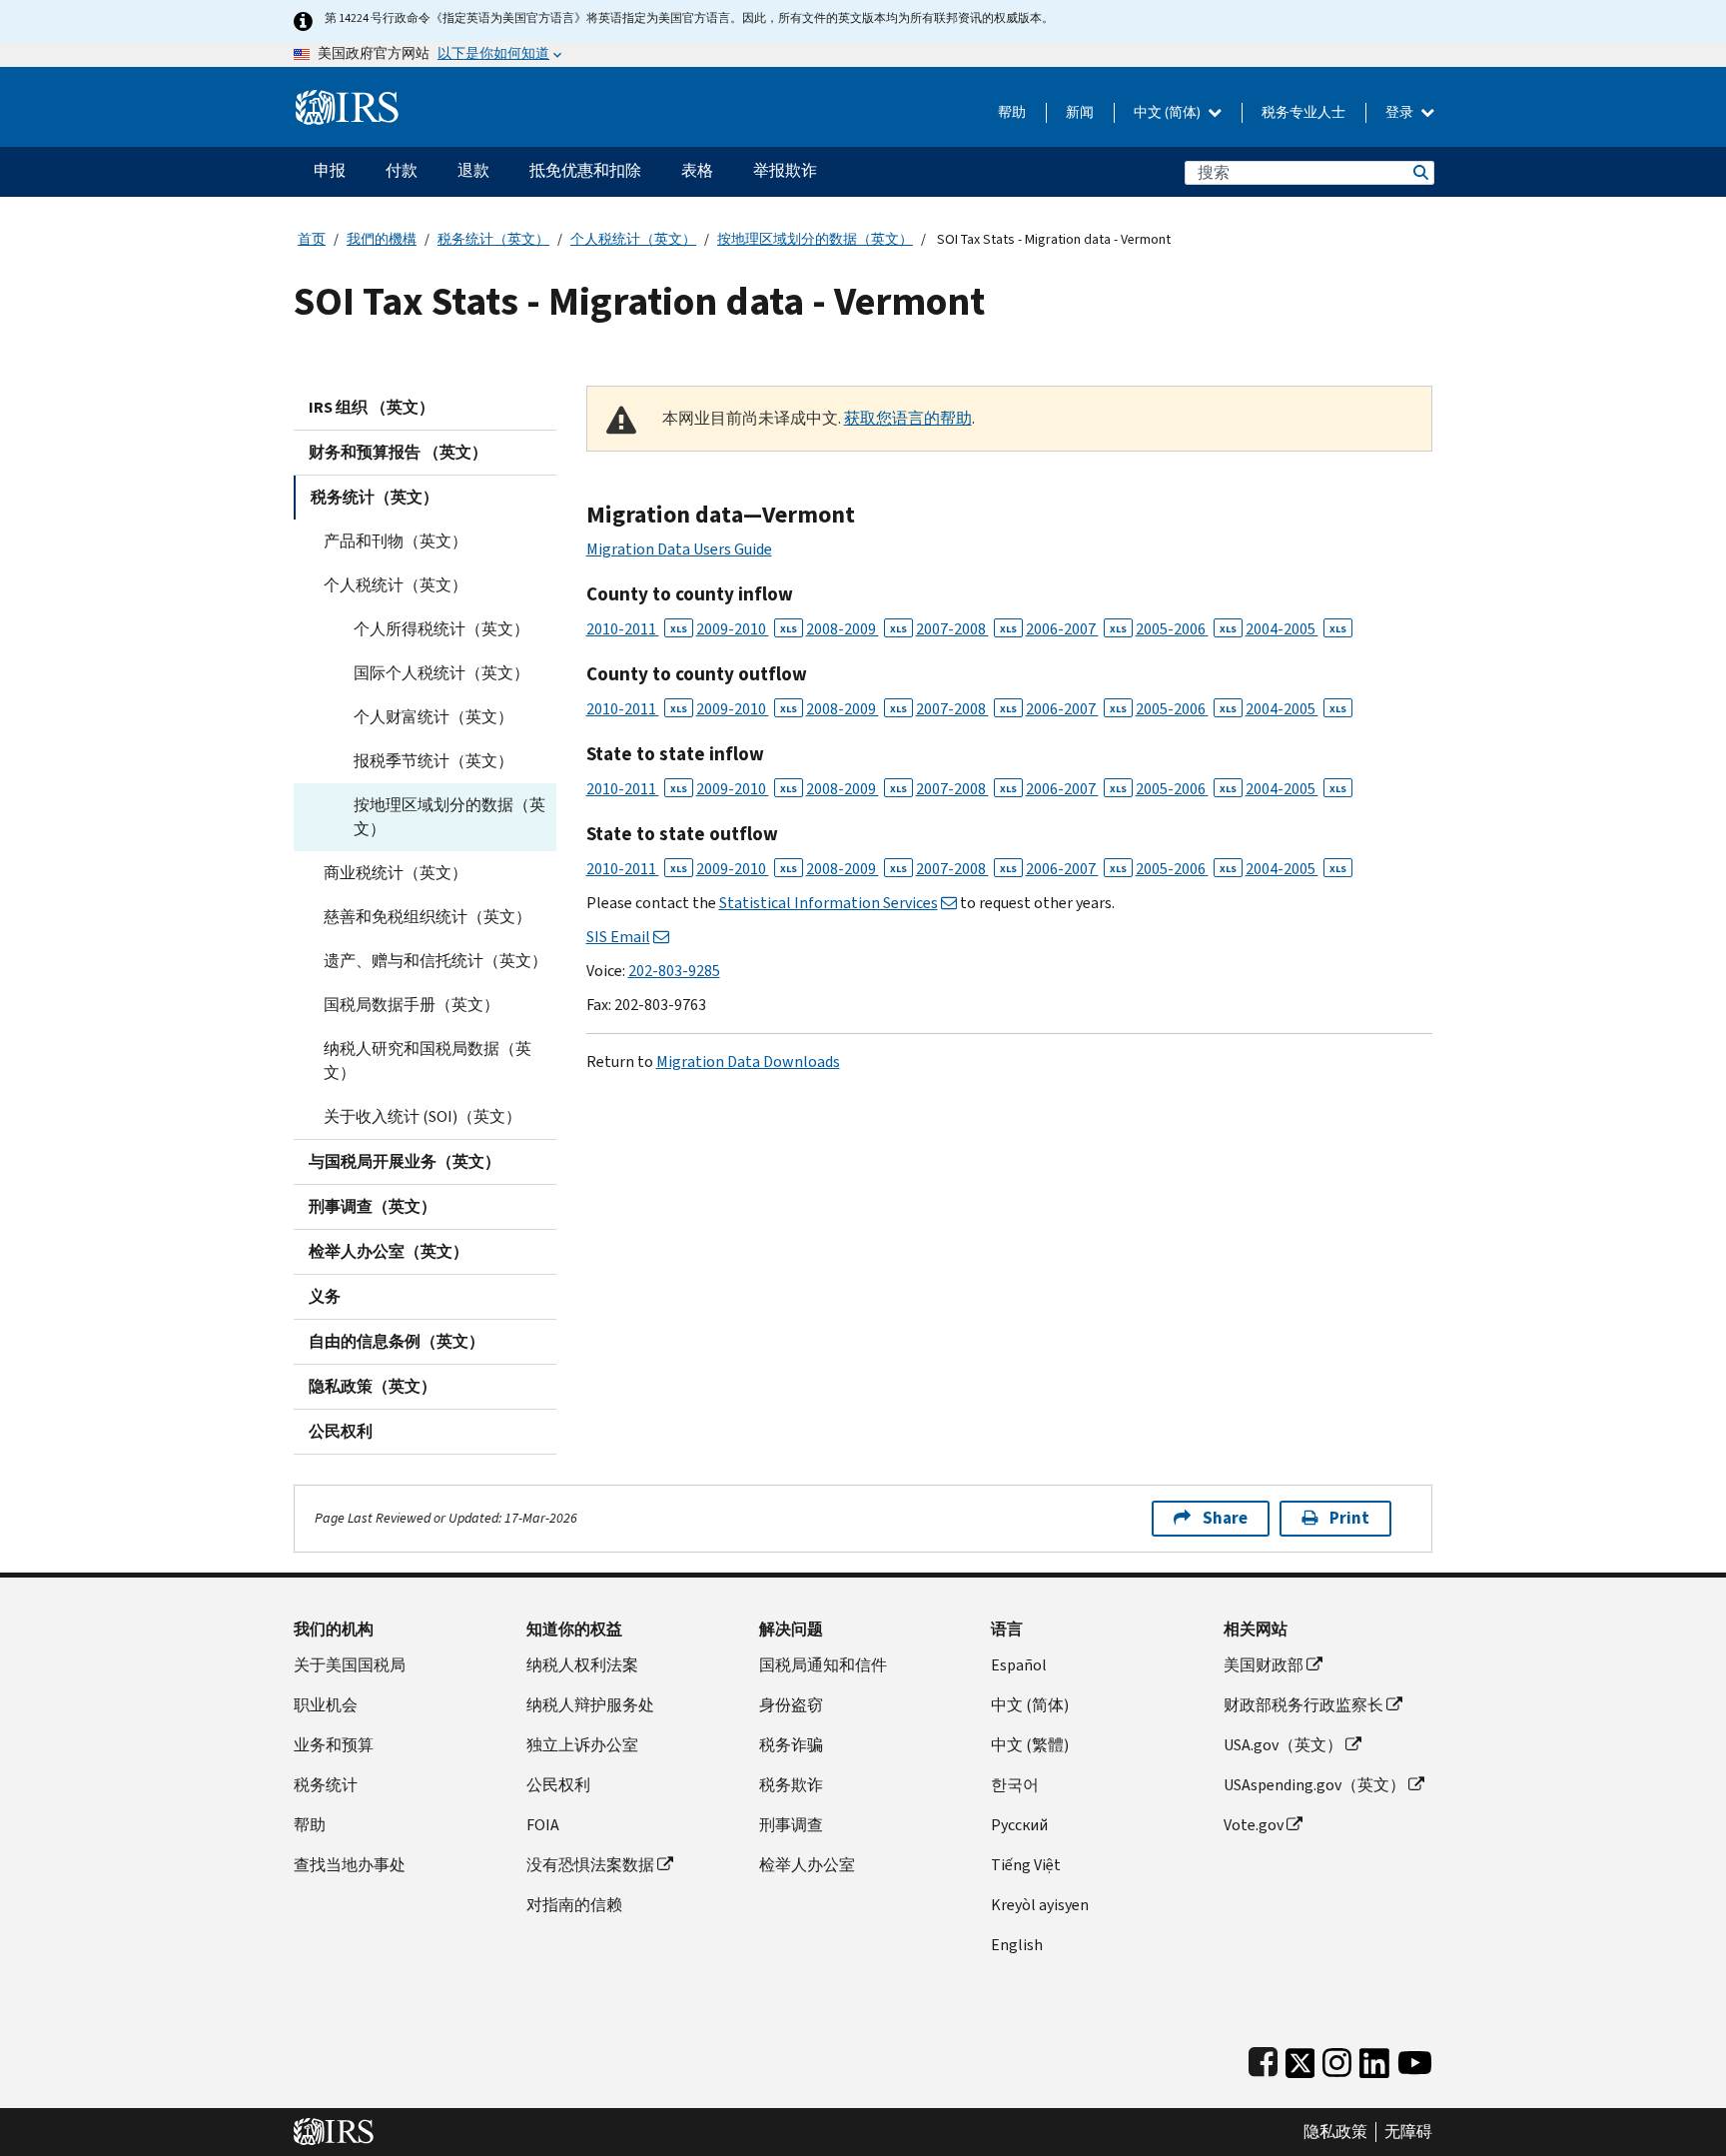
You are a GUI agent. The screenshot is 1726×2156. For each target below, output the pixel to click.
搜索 (1419, 172)
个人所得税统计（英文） (441, 629)
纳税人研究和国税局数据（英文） (428, 1061)
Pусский (1019, 1825)
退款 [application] (473, 170)
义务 (325, 1296)
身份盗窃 (791, 1705)
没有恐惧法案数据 (590, 1865)
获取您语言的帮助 (908, 418)
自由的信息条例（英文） (397, 1341)
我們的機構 (382, 239)
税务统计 (326, 1785)
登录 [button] (1401, 112)
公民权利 (341, 1431)
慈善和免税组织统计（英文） (428, 917)
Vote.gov (1254, 1825)
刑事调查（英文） (373, 1206)
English (1017, 1945)
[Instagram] (1337, 2059)
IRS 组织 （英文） (372, 407)
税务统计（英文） (493, 239)
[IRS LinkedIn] (1374, 2059)
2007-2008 (966, 629)
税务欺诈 (791, 1785)
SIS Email (618, 937)
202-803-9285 (674, 971)
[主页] (347, 99)
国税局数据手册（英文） (412, 1005)
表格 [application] (697, 170)
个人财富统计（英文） (433, 717)
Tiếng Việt (1026, 1865)
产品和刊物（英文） (396, 541)
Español (1019, 1665)
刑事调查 (791, 1825)
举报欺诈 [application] (785, 170)
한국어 (1015, 1785)
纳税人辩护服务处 (590, 1705)
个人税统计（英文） (633, 239)
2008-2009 (857, 629)
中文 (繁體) (1030, 1745)
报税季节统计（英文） (433, 761)
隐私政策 (1335, 2132)
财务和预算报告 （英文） (398, 452)
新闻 (1080, 112)
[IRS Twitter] (1300, 2059)
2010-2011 (637, 629)
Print (1349, 1518)
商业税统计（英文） (396, 873)
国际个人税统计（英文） (441, 673)
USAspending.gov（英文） (1314, 1785)
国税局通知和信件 (823, 1665)
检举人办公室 (807, 1865)
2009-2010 (747, 629)
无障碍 (1408, 2132)
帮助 (1012, 112)
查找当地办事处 (350, 1865)
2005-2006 (1186, 629)
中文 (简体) (1169, 112)
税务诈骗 (791, 1745)
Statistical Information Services (829, 903)
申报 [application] (330, 170)
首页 (312, 239)
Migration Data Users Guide (679, 549)
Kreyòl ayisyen (1040, 1905)
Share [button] (1225, 1518)
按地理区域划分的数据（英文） (815, 239)
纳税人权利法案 (582, 1665)
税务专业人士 (1303, 112)
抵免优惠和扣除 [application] (585, 170)
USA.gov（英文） (1283, 1745)
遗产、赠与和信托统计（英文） (435, 961)
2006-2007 (1076, 629)
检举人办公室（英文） (389, 1251)
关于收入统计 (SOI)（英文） (423, 1116)
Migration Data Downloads (748, 1062)
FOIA (543, 1825)
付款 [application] (402, 170)
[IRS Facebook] (1263, 2059)
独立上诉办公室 (582, 1745)
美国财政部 (1264, 1665)
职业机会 (326, 1705)
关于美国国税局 (350, 1665)
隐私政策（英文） (373, 1386)
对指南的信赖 (574, 1905)
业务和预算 (334, 1745)
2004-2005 (1296, 629)
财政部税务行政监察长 (1303, 1705)
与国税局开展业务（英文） (405, 1161)
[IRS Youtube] (1415, 2059)
